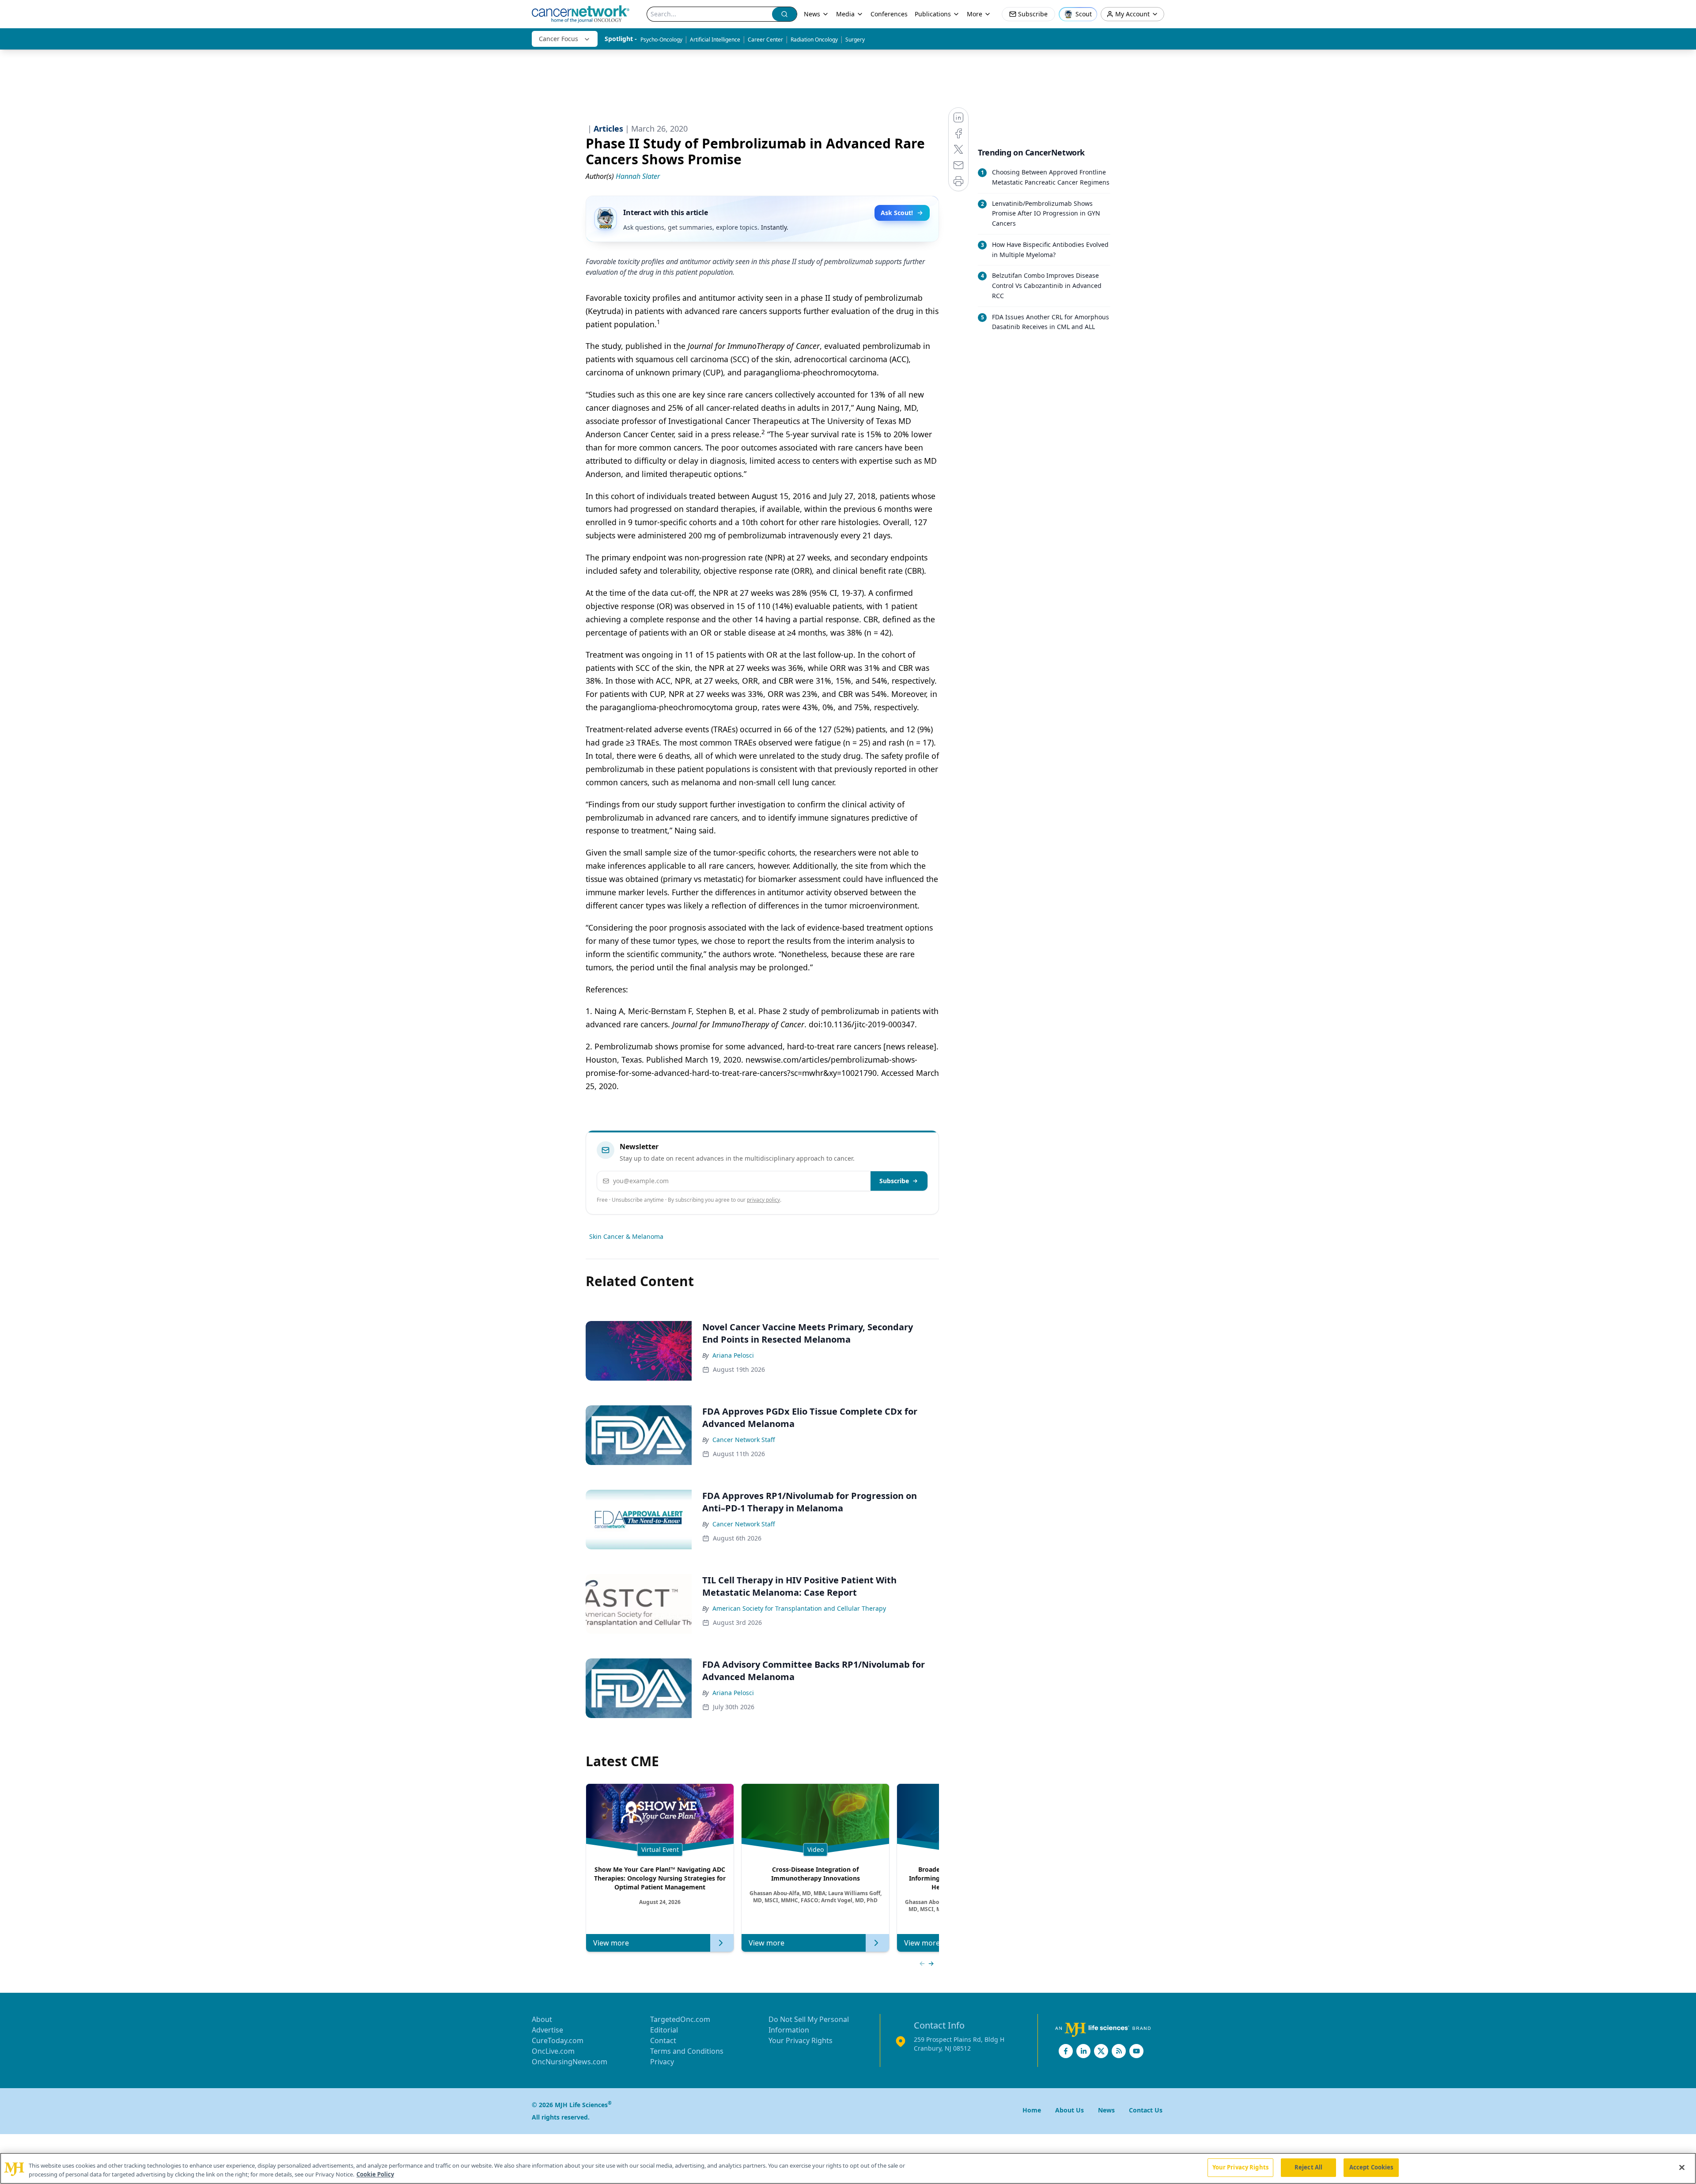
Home (1032, 2110)
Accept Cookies (1371, 2167)
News (812, 14)
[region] (848, 2168)
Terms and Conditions (687, 2051)
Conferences (889, 14)
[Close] (1682, 2167)
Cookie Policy (375, 2174)
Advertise (547, 2030)
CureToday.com (558, 2040)
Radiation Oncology (814, 40)
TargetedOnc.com (680, 2019)
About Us (1069, 2110)
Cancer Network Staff (744, 1440)
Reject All (1308, 2167)
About (542, 2019)
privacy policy (763, 1200)
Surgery (855, 40)
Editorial (664, 2030)
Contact (663, 2040)
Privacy (662, 2062)
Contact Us (1146, 2110)
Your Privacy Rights (801, 2040)
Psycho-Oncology (661, 40)
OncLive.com (553, 2051)
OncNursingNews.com (570, 2062)
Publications (933, 14)
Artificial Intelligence (715, 40)
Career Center (765, 40)
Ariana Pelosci (733, 1355)
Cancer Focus (558, 39)
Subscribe (894, 1181)
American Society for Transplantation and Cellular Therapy (799, 1608)
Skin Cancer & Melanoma (626, 1236)
